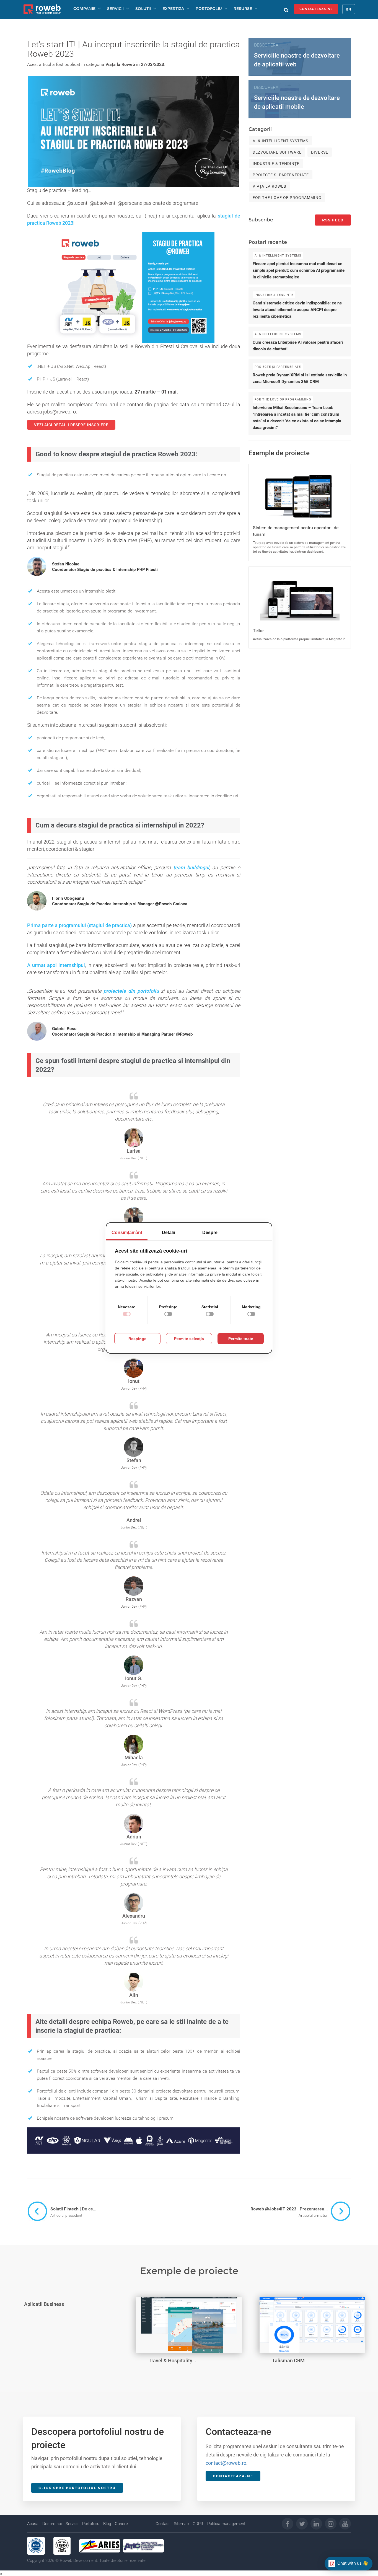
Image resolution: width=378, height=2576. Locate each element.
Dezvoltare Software (277, 152)
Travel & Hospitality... (172, 2361)
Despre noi (52, 2524)
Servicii (72, 2524)
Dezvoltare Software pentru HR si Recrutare (55, 2340)
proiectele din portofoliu (130, 991)
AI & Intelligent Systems (280, 141)
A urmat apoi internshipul (56, 965)
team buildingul (190, 867)
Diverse (320, 152)
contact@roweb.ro (226, 2463)
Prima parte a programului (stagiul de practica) (79, 925)
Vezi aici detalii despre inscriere (71, 425)
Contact (163, 2524)
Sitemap (181, 2524)
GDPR (198, 2524)
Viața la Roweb (120, 64)
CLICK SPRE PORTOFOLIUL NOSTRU (77, 2488)
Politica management (226, 2524)
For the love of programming (287, 198)
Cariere (121, 2524)
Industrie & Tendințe (276, 164)
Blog (107, 2524)
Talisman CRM (288, 2361)
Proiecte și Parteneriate (281, 175)
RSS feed (333, 220)
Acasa (33, 2524)
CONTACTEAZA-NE (316, 9)
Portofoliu (91, 2524)
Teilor (258, 631)
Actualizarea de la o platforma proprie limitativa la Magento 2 (299, 639)
